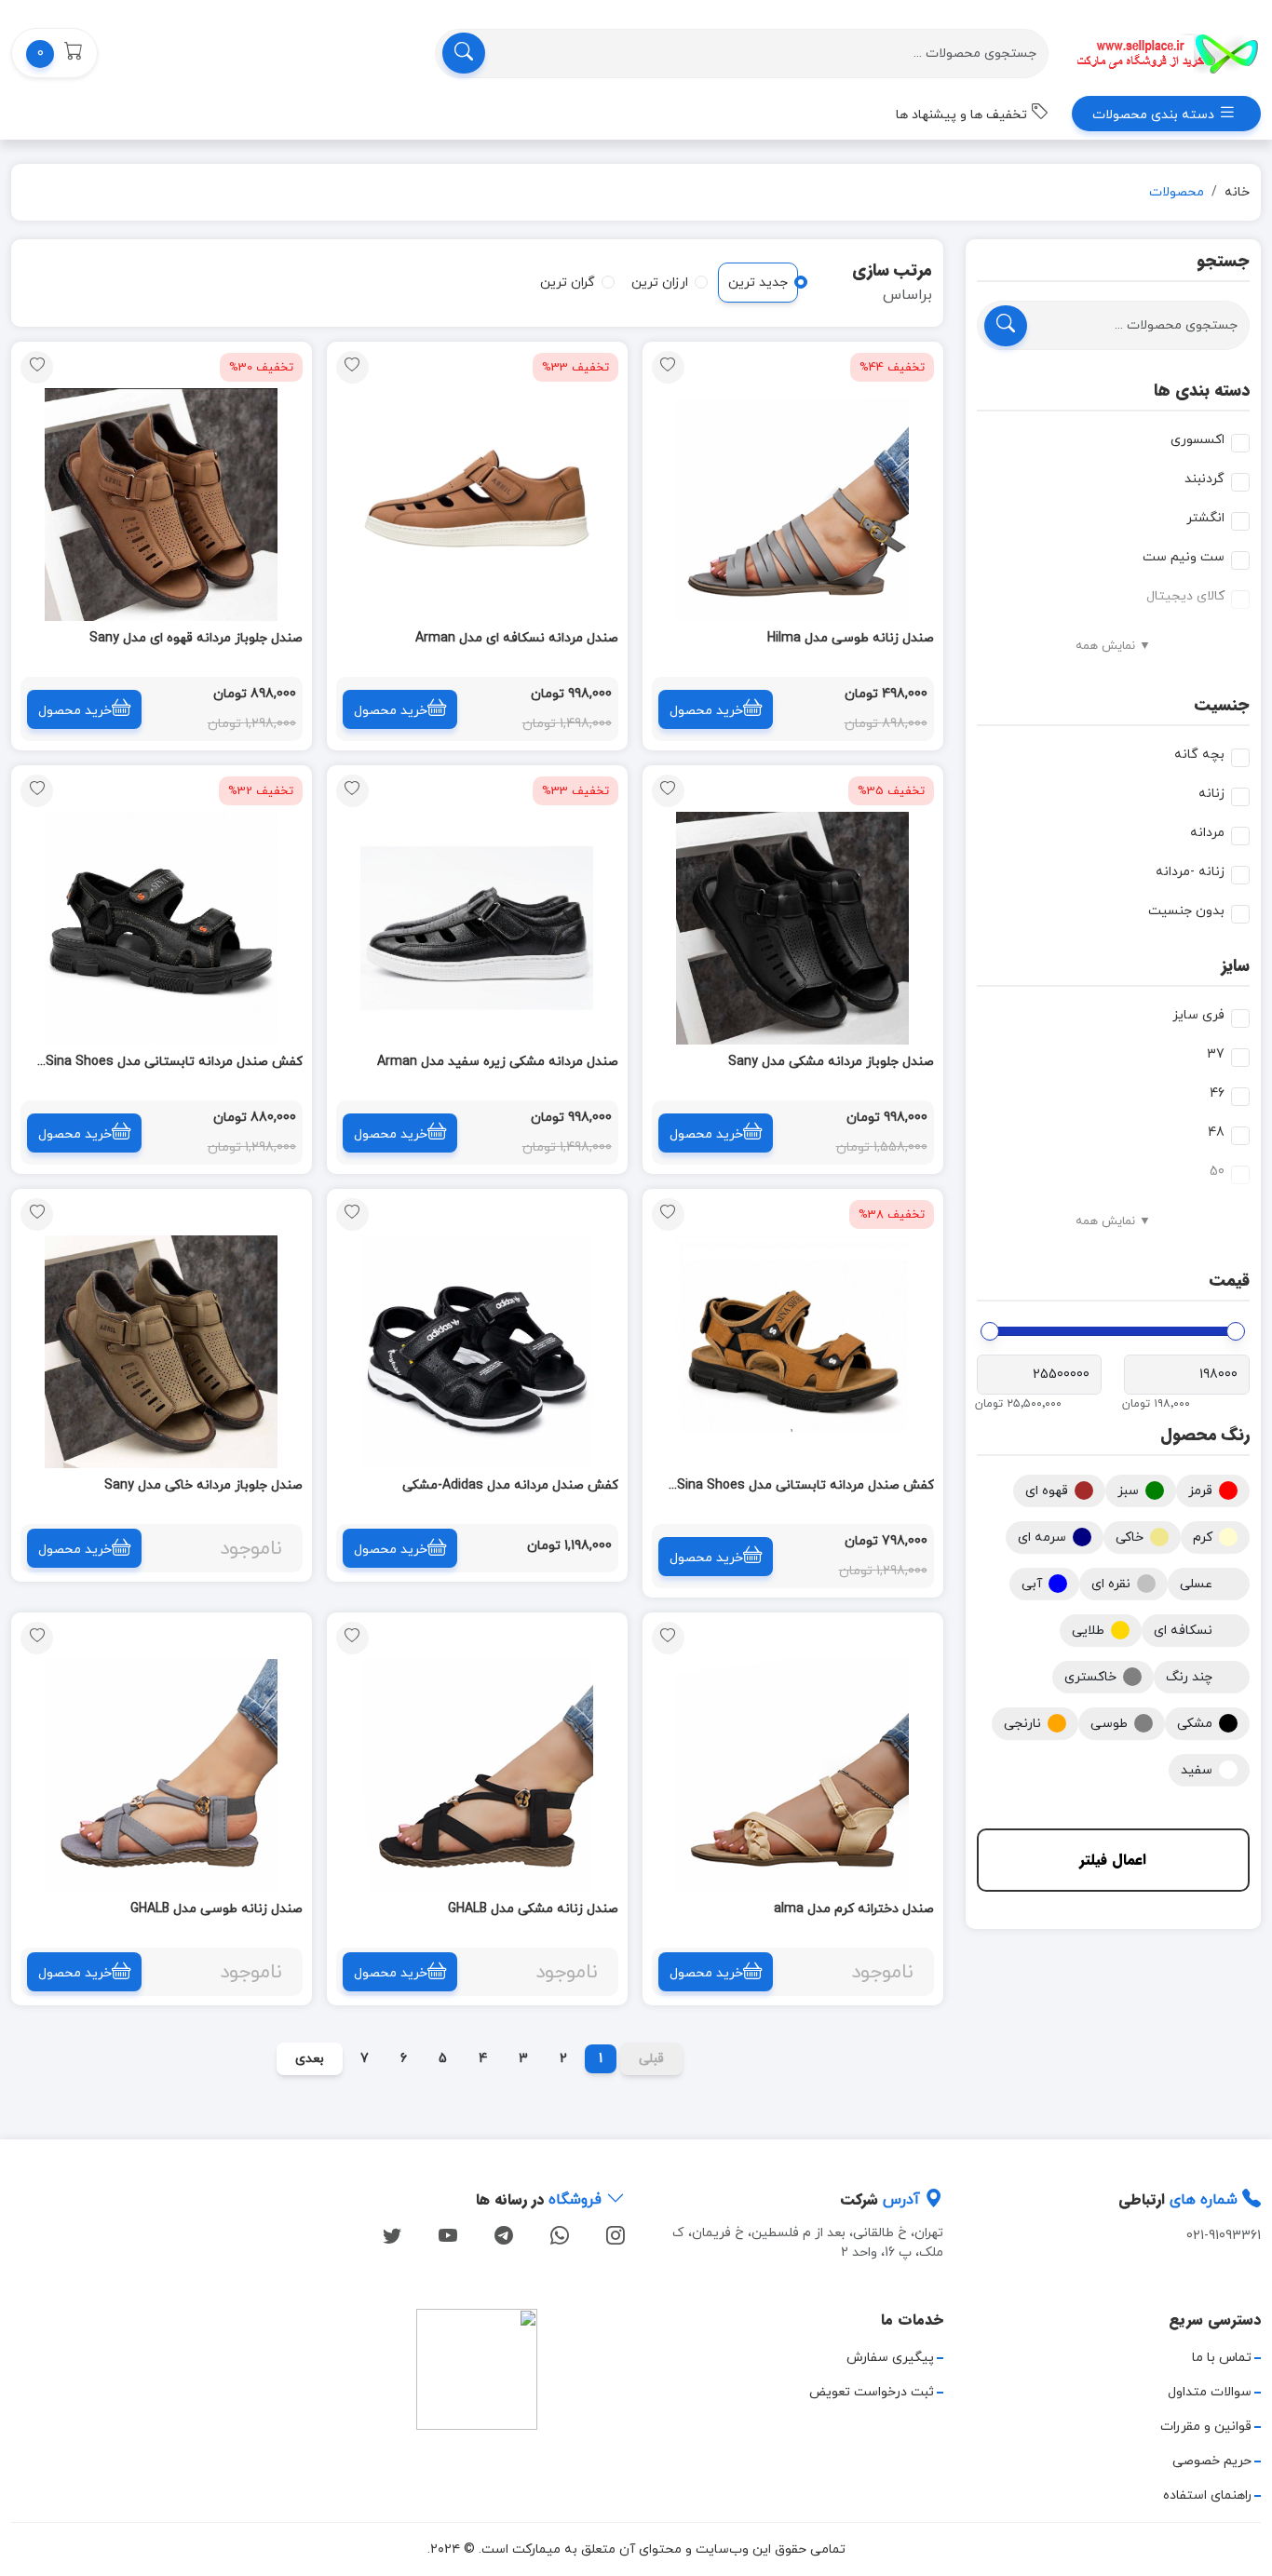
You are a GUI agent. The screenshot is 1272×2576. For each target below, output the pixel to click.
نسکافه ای (1183, 1631)
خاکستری (1090, 1677)
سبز (1128, 1491)
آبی (1032, 1584)
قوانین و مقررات (1206, 2427)
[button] (54, 53)
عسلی (1196, 1584)
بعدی (310, 2059)
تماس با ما (1222, 2358)
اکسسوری (1198, 440)
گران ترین (568, 283)
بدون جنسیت (1186, 911)
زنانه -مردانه (1190, 872)
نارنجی (1022, 1724)
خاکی (1130, 1538)
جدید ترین (758, 283)
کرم (1203, 1538)
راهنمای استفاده (1207, 2495)
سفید (1197, 1770)
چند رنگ (1189, 1677)
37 (1216, 1054)
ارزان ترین (660, 283)
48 (1216, 1133)
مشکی (1195, 1724)
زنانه (1211, 794)
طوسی (1109, 1724)
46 (1217, 1093)
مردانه (1207, 833)
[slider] (1236, 1331)
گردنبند (1204, 479)
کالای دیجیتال (1185, 596)
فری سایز (1198, 1015)
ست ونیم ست (1184, 557)
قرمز (1200, 1491)
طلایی (1088, 1631)
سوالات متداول (1210, 2392)
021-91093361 (1224, 2236)
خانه (1237, 192)
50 (1217, 1172)
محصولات (1177, 192)
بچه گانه (1199, 755)
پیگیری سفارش (890, 2358)
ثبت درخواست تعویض (872, 2392)
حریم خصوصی (1212, 2461)
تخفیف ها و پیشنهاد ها (963, 115)
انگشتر (1205, 518)
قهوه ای (1047, 1491)
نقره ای (1111, 1584)
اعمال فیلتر (1113, 1860)
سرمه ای (1042, 1538)
